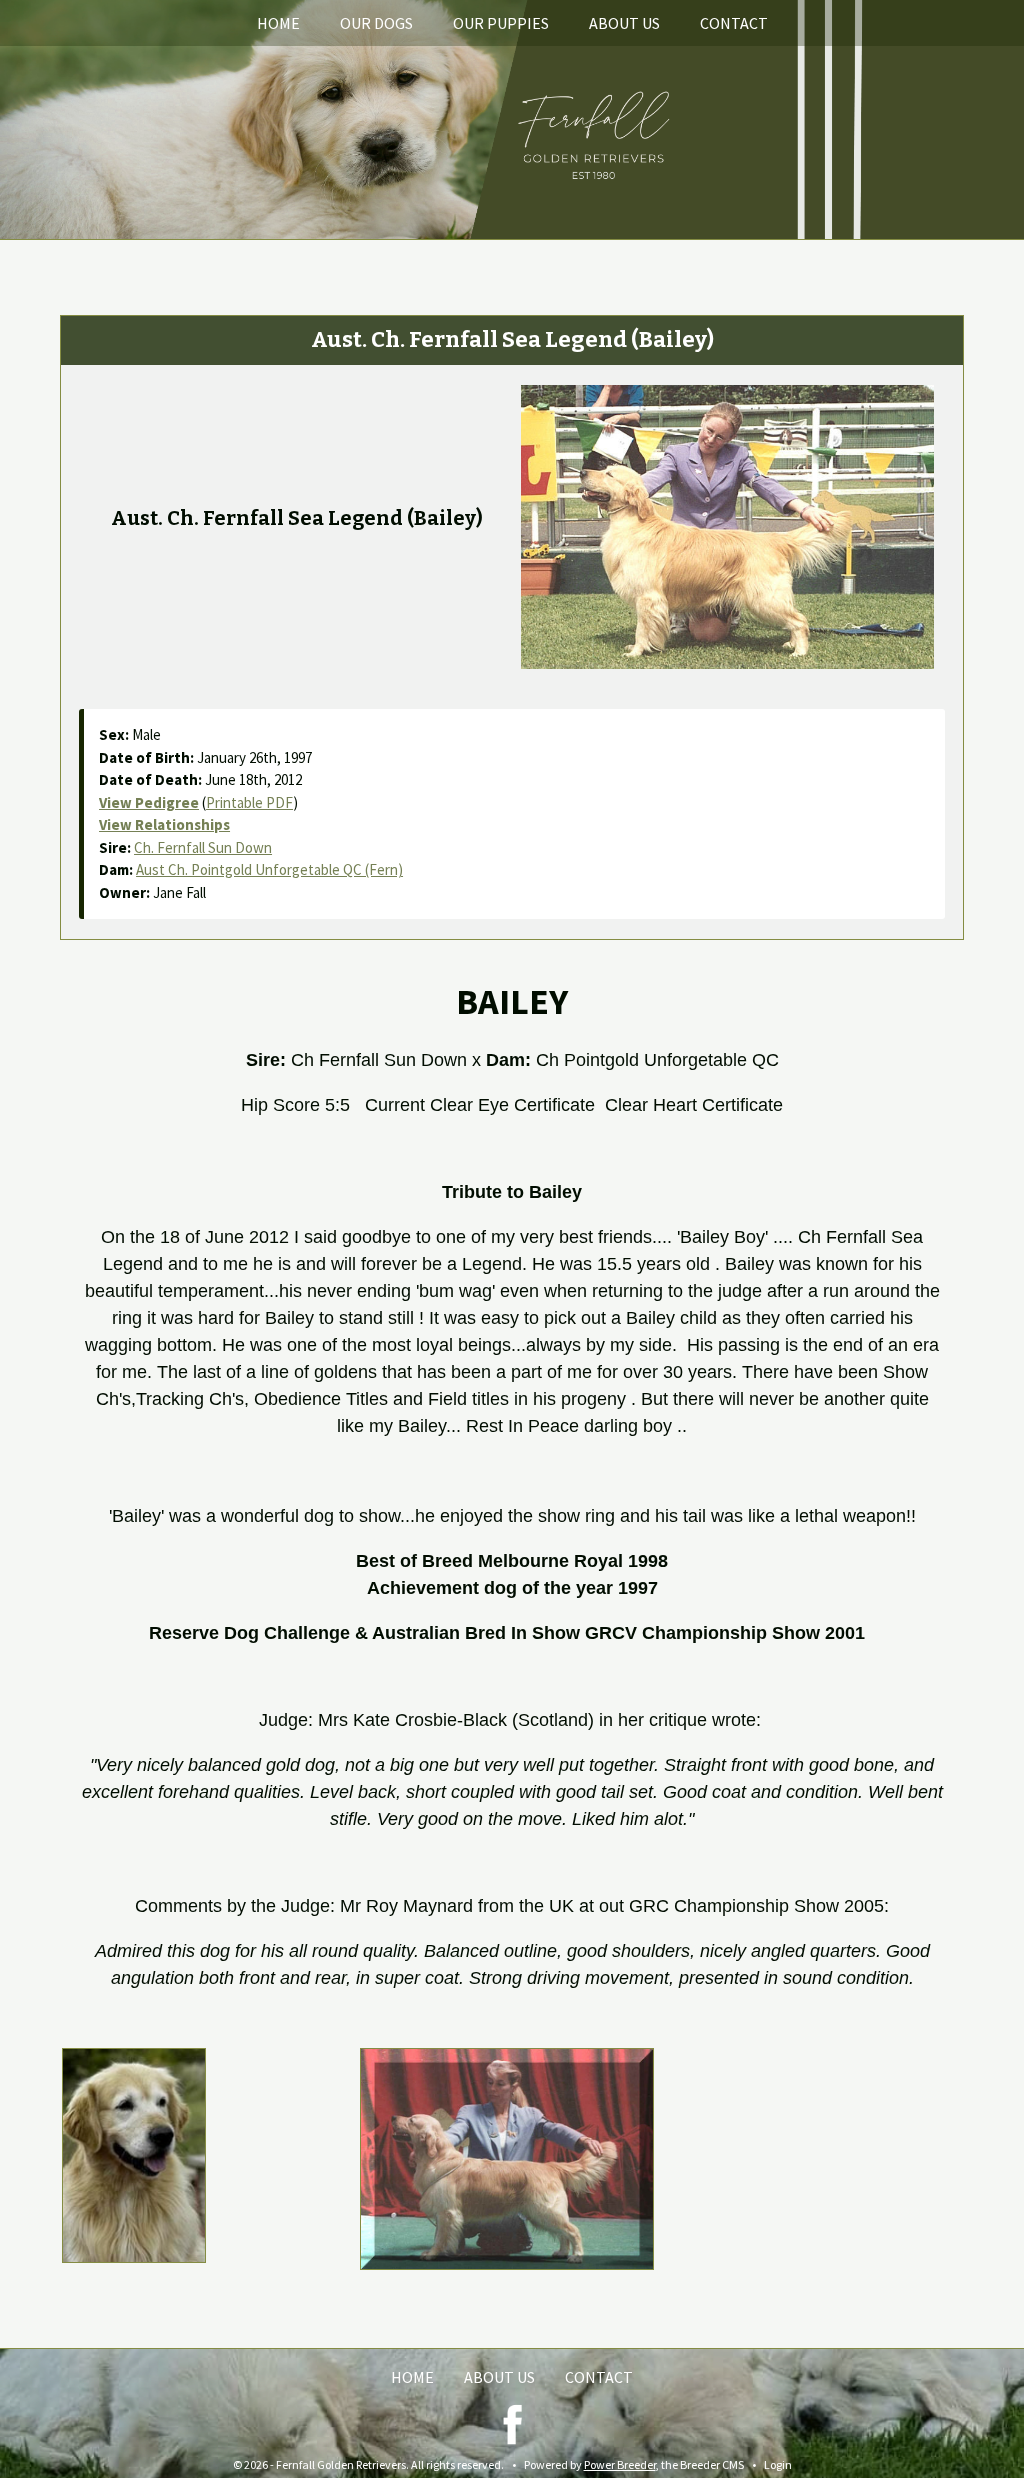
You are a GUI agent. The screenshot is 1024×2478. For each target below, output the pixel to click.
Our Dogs (376, 23)
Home (278, 23)
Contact (734, 23)
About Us (624, 23)
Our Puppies (501, 23)
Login (778, 2464)
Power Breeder (620, 2464)
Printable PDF (249, 802)
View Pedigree (149, 802)
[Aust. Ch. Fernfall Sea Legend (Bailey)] (728, 525)
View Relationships (164, 824)
